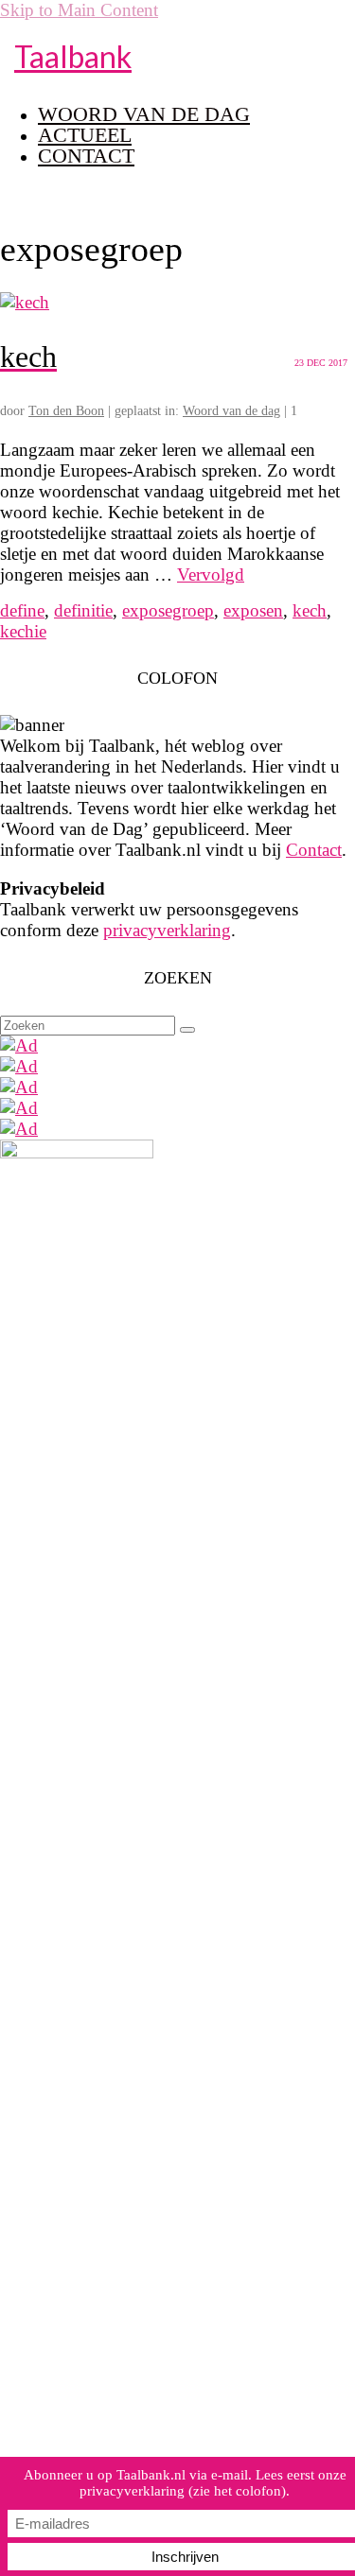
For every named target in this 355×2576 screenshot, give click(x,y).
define (22, 610)
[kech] (25, 302)
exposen (253, 610)
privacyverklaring (167, 930)
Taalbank (73, 56)
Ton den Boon (66, 411)
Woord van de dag (231, 411)
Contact (314, 850)
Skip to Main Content (79, 10)
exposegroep (168, 610)
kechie (23, 631)
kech (310, 610)
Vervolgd (211, 574)
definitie (83, 610)
